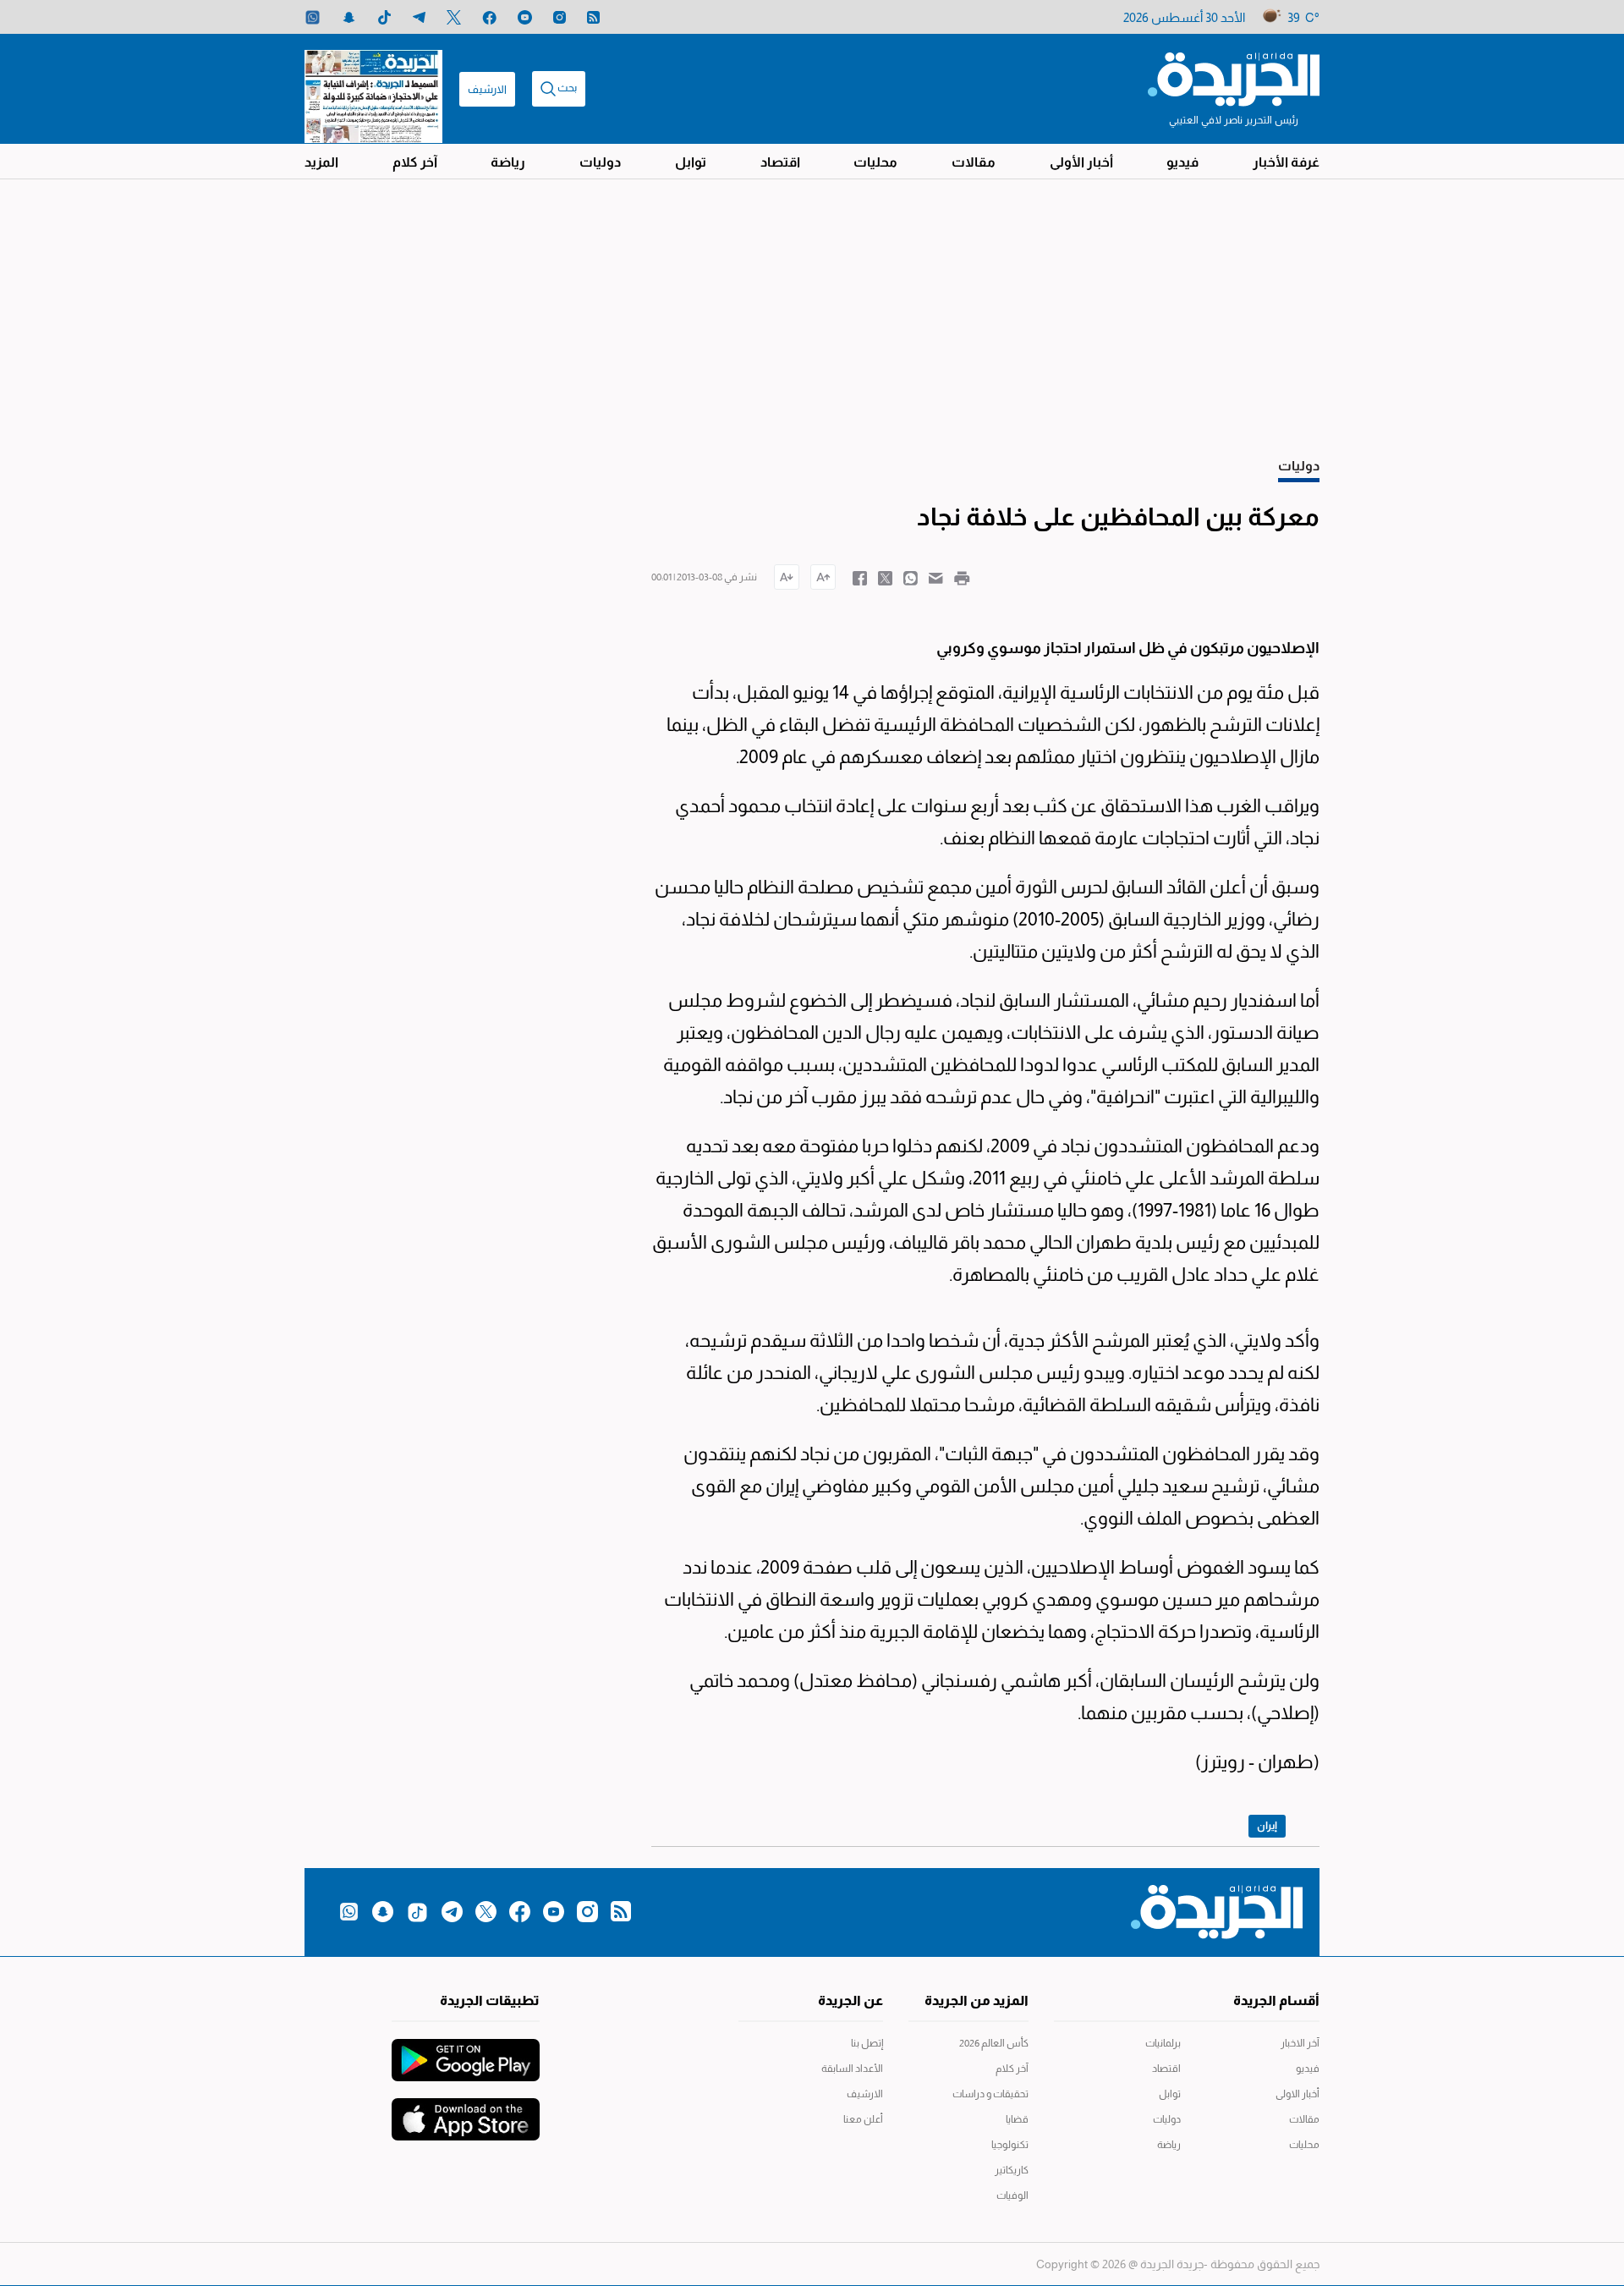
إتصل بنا (867, 2043)
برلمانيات (1163, 2043)
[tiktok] (384, 17)
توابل (691, 162)
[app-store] (466, 2111)
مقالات (974, 162)
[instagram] (560, 17)
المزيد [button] (321, 162)
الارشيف (487, 89)
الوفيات (1012, 2195)
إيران (1267, 1826)
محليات (875, 162)
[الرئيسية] (1234, 78)
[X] (454, 17)
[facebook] (489, 17)
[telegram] (419, 17)
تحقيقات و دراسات (990, 2094)
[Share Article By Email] (936, 577)
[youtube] (525, 17)
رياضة (508, 162)
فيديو (1182, 162)
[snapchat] (349, 17)
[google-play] (466, 2052)
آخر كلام (415, 162)
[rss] (593, 17)
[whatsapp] (313, 17)
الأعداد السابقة (852, 2069)
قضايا (1017, 2119)
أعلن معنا (863, 2119)
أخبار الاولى (1298, 2094)
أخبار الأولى (1081, 162)
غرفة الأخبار (1286, 162)
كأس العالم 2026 (994, 2043)
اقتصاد (780, 162)
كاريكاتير (1012, 2170)
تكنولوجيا (1010, 2145)
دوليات (600, 162)
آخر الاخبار (1300, 2043)
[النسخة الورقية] (373, 89)
